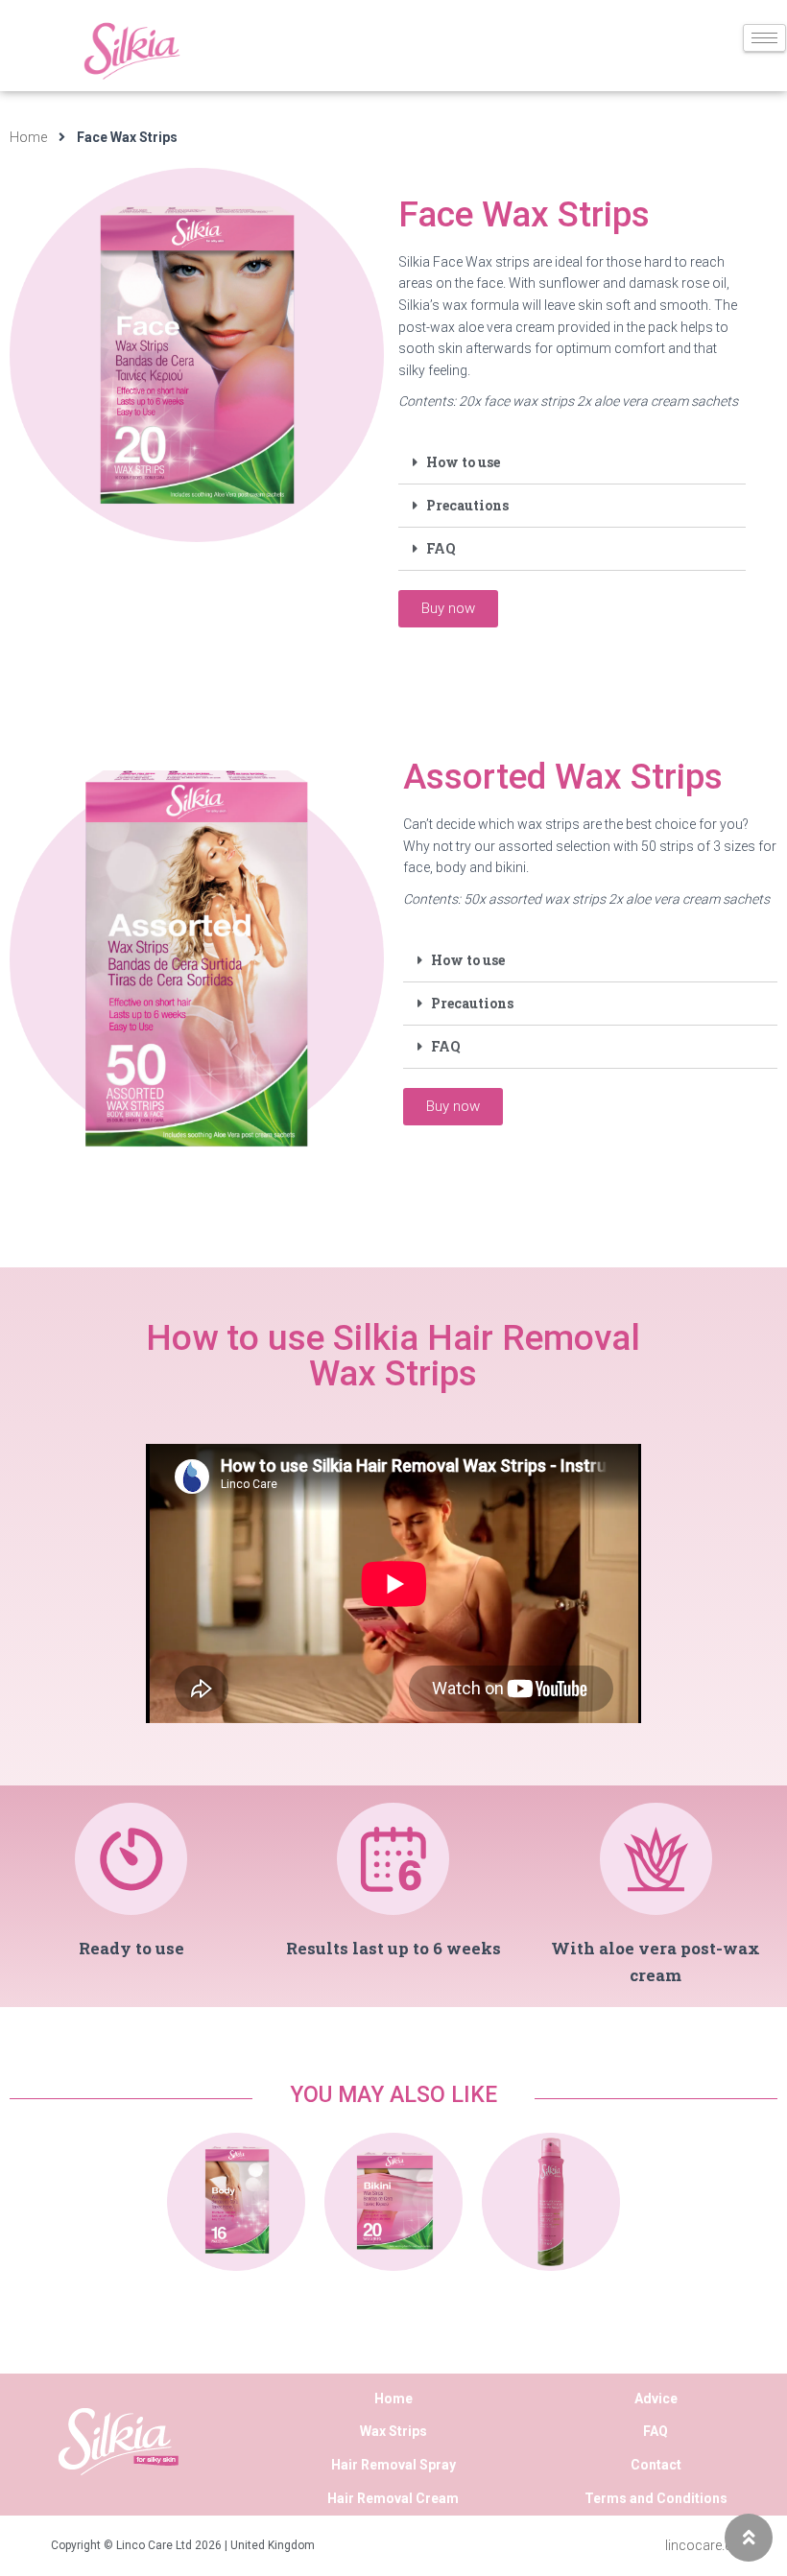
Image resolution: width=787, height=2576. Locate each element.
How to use (463, 462)
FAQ (441, 548)
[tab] (572, 463)
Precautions (467, 505)
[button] (448, 609)
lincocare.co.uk (712, 2545)
